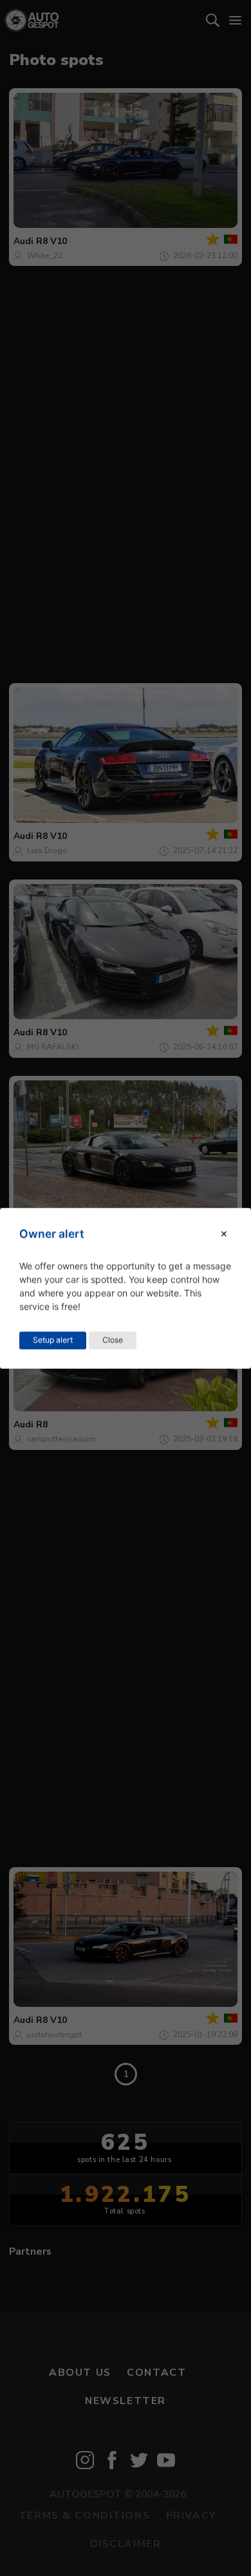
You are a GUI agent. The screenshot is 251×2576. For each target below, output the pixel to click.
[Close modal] (224, 1234)
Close (113, 1340)
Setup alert (53, 1340)
